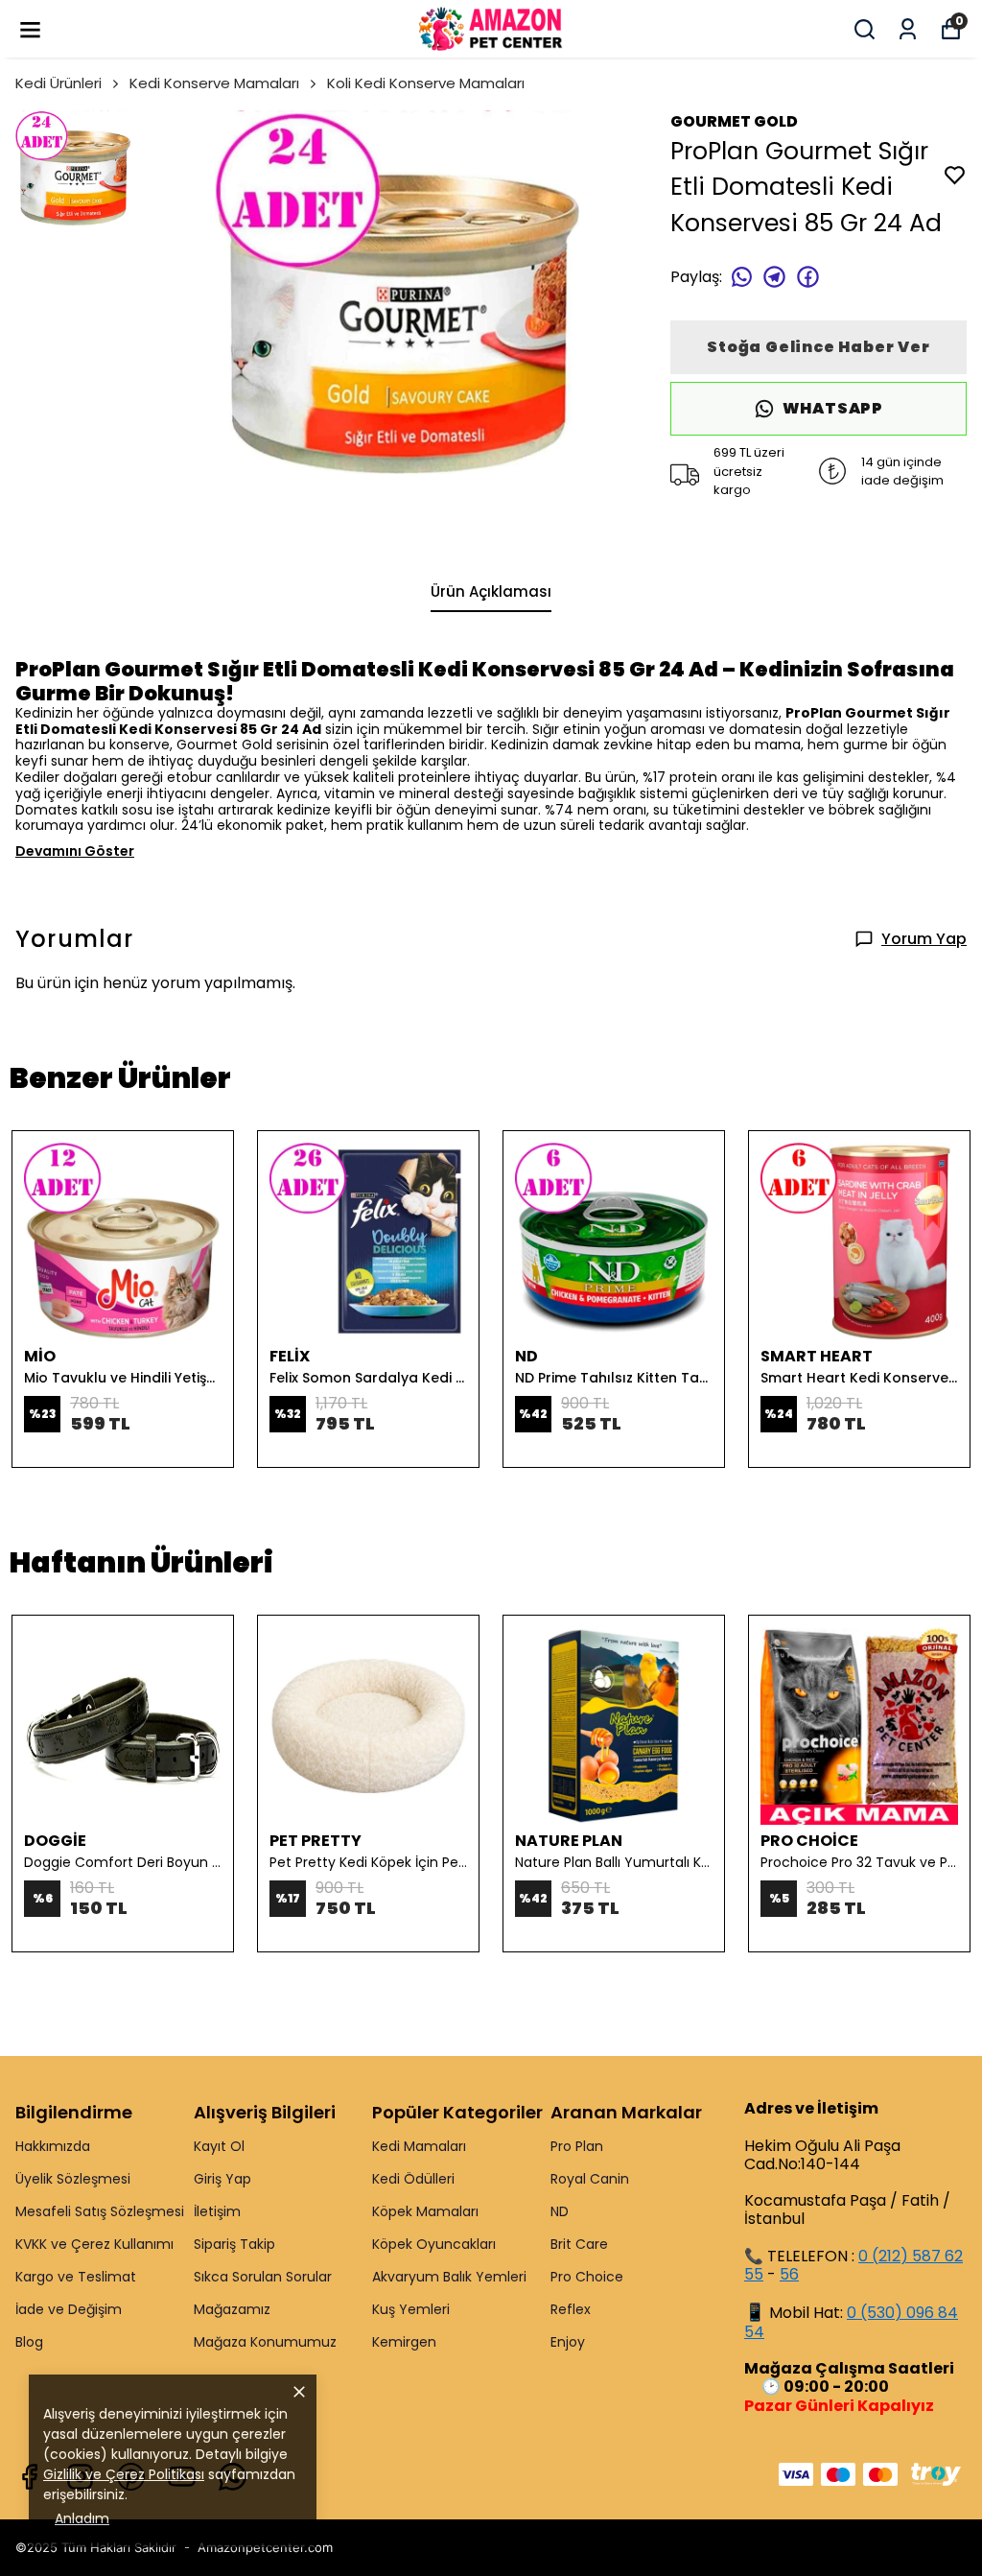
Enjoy (568, 2342)
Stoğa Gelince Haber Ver (818, 347)
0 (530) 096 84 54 (851, 2322)
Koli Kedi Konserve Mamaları (426, 83)
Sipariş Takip (234, 2244)
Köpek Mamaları (425, 2211)
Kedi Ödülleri (413, 2179)
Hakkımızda (53, 2146)
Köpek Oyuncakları (434, 2244)
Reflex (571, 2309)
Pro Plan (577, 2146)
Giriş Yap (222, 2179)
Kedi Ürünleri (58, 83)
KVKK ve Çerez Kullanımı (94, 2244)
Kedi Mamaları (419, 2146)
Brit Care (579, 2244)
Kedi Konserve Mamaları (214, 83)
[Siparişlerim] (908, 29)
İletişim (217, 2211)
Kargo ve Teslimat (76, 2277)
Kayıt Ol (219, 2146)
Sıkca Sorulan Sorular (263, 2277)
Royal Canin (590, 2179)
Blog (29, 2342)
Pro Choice (587, 2277)
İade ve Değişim (69, 2309)
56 (789, 2274)
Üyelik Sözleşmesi (73, 2179)
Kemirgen (404, 2342)
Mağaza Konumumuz (265, 2342)
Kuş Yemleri (411, 2309)
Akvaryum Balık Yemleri (449, 2277)
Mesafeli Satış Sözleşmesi (100, 2211)
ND (560, 2211)
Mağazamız (232, 2309)
